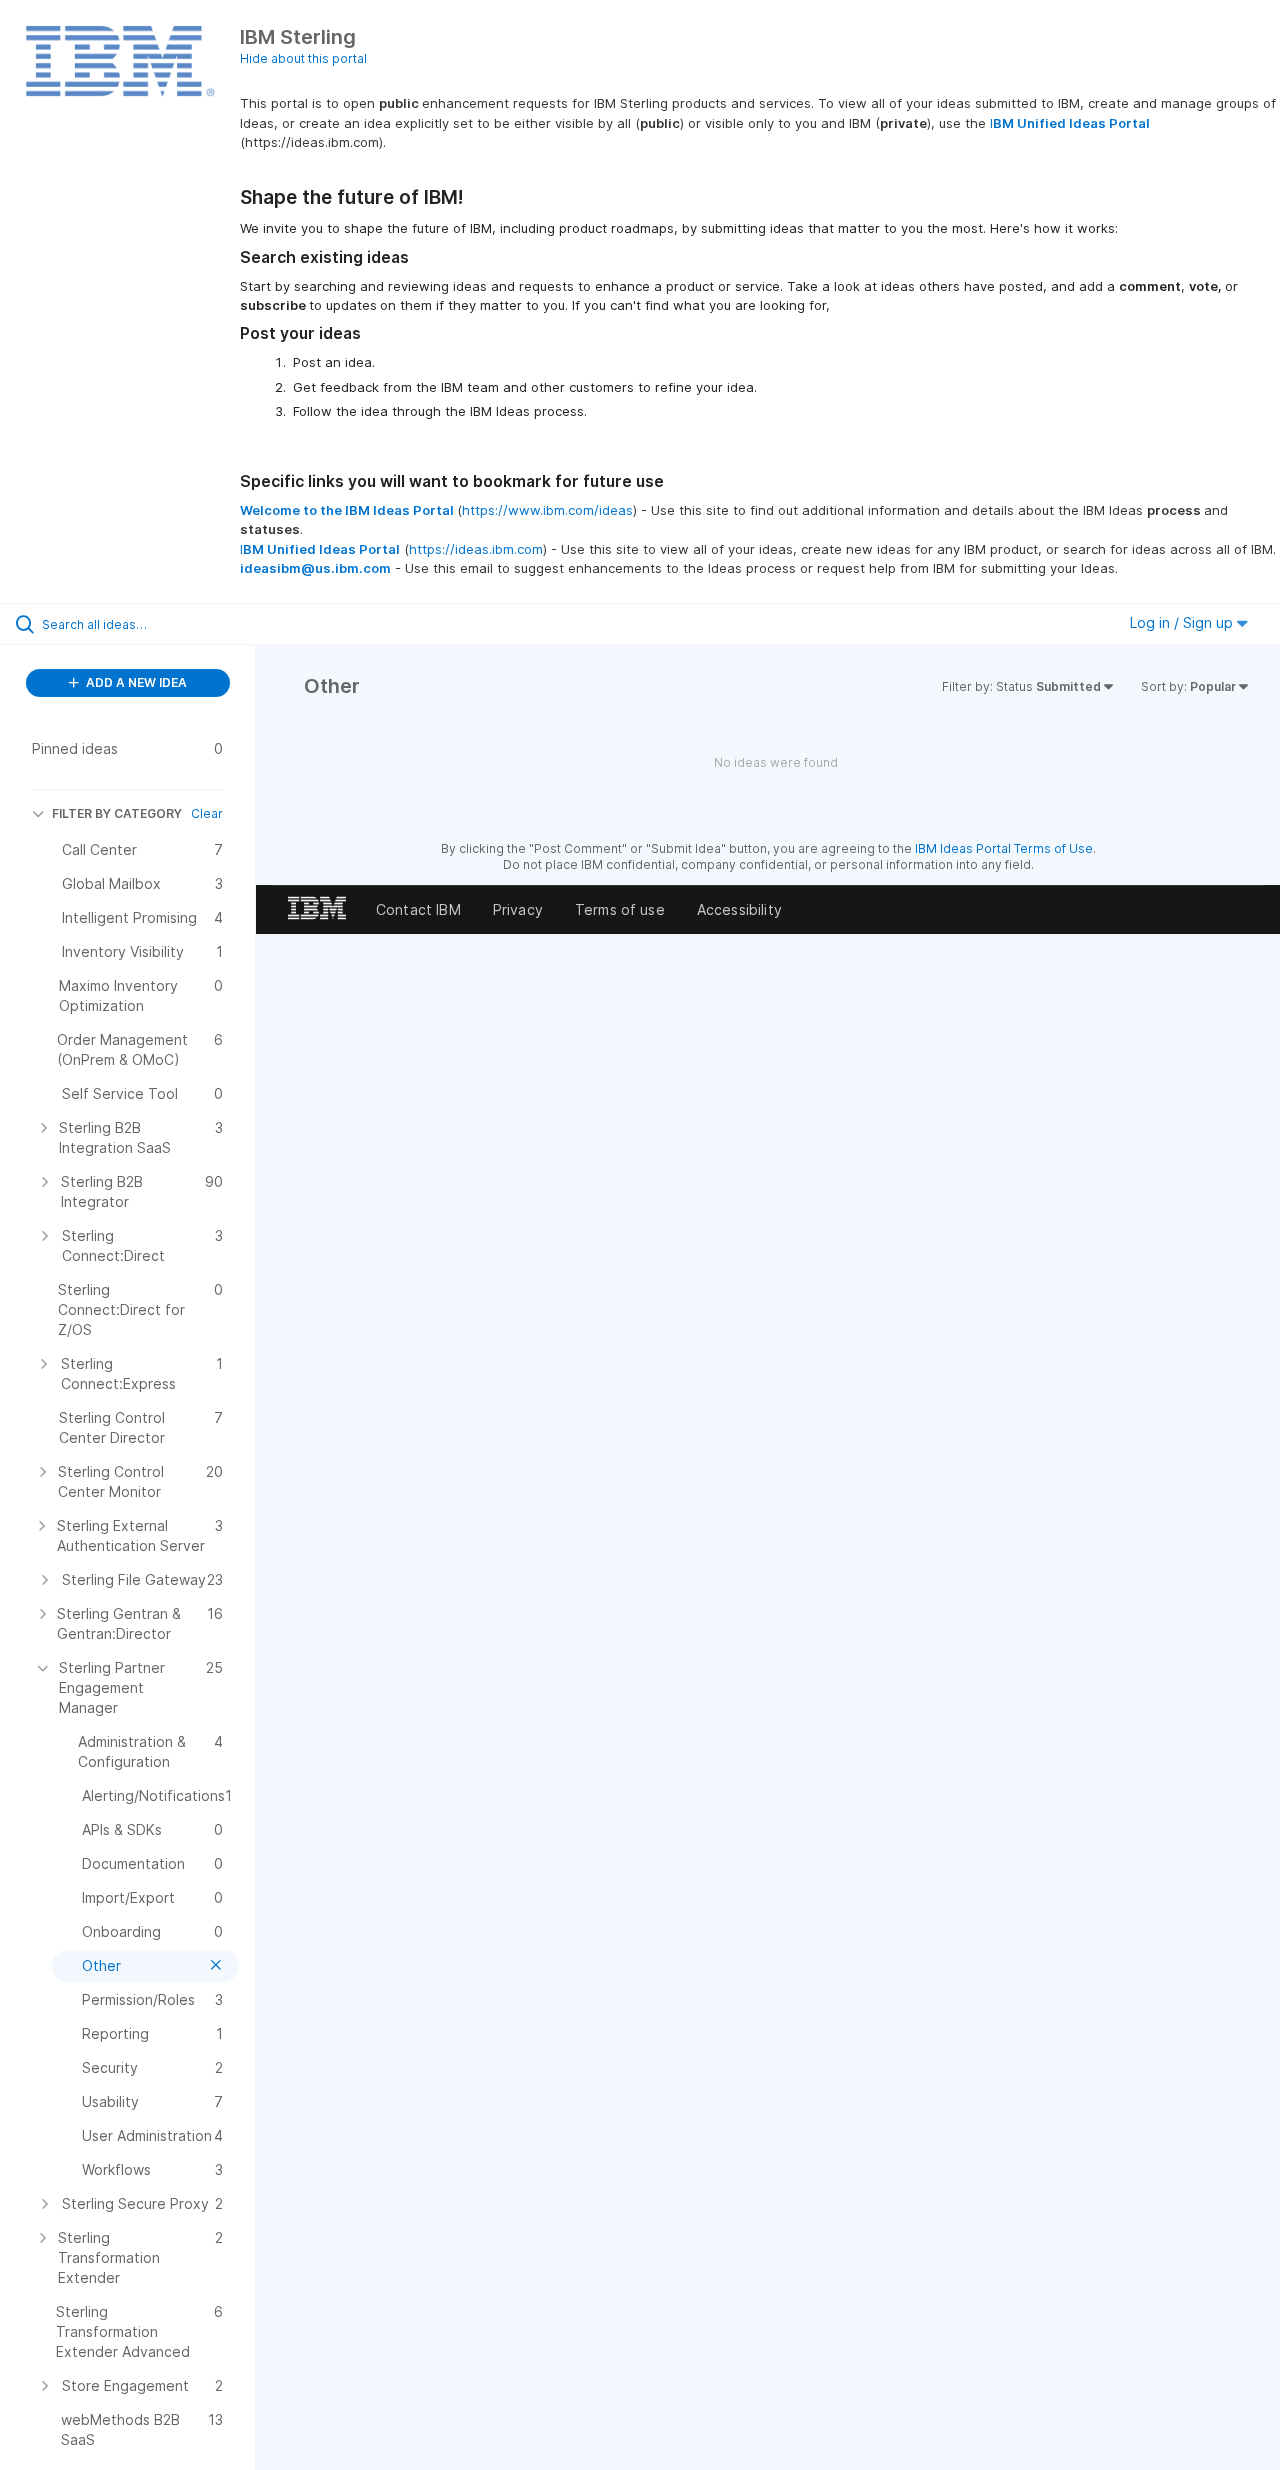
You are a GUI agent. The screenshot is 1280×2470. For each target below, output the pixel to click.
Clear (207, 813)
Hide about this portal (303, 58)
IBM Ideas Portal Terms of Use (1004, 848)
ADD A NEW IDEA (135, 682)
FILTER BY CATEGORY (117, 813)
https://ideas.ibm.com (476, 549)
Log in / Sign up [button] (1183, 622)
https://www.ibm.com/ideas (547, 510)
